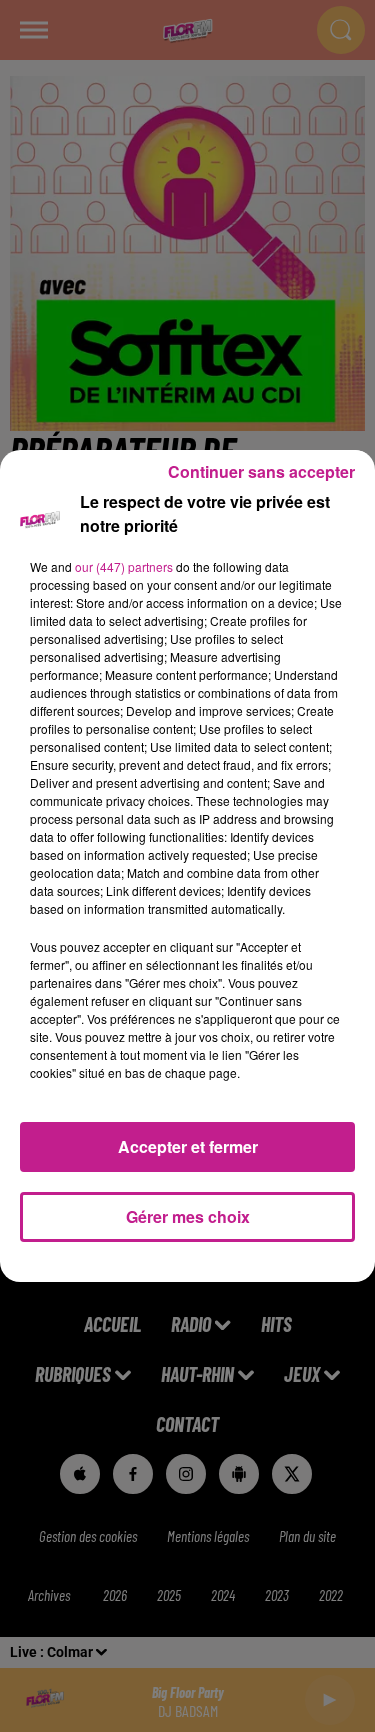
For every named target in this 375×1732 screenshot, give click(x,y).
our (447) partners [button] (124, 566)
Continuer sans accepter (261, 471)
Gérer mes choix (188, 1216)
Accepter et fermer (188, 1146)
